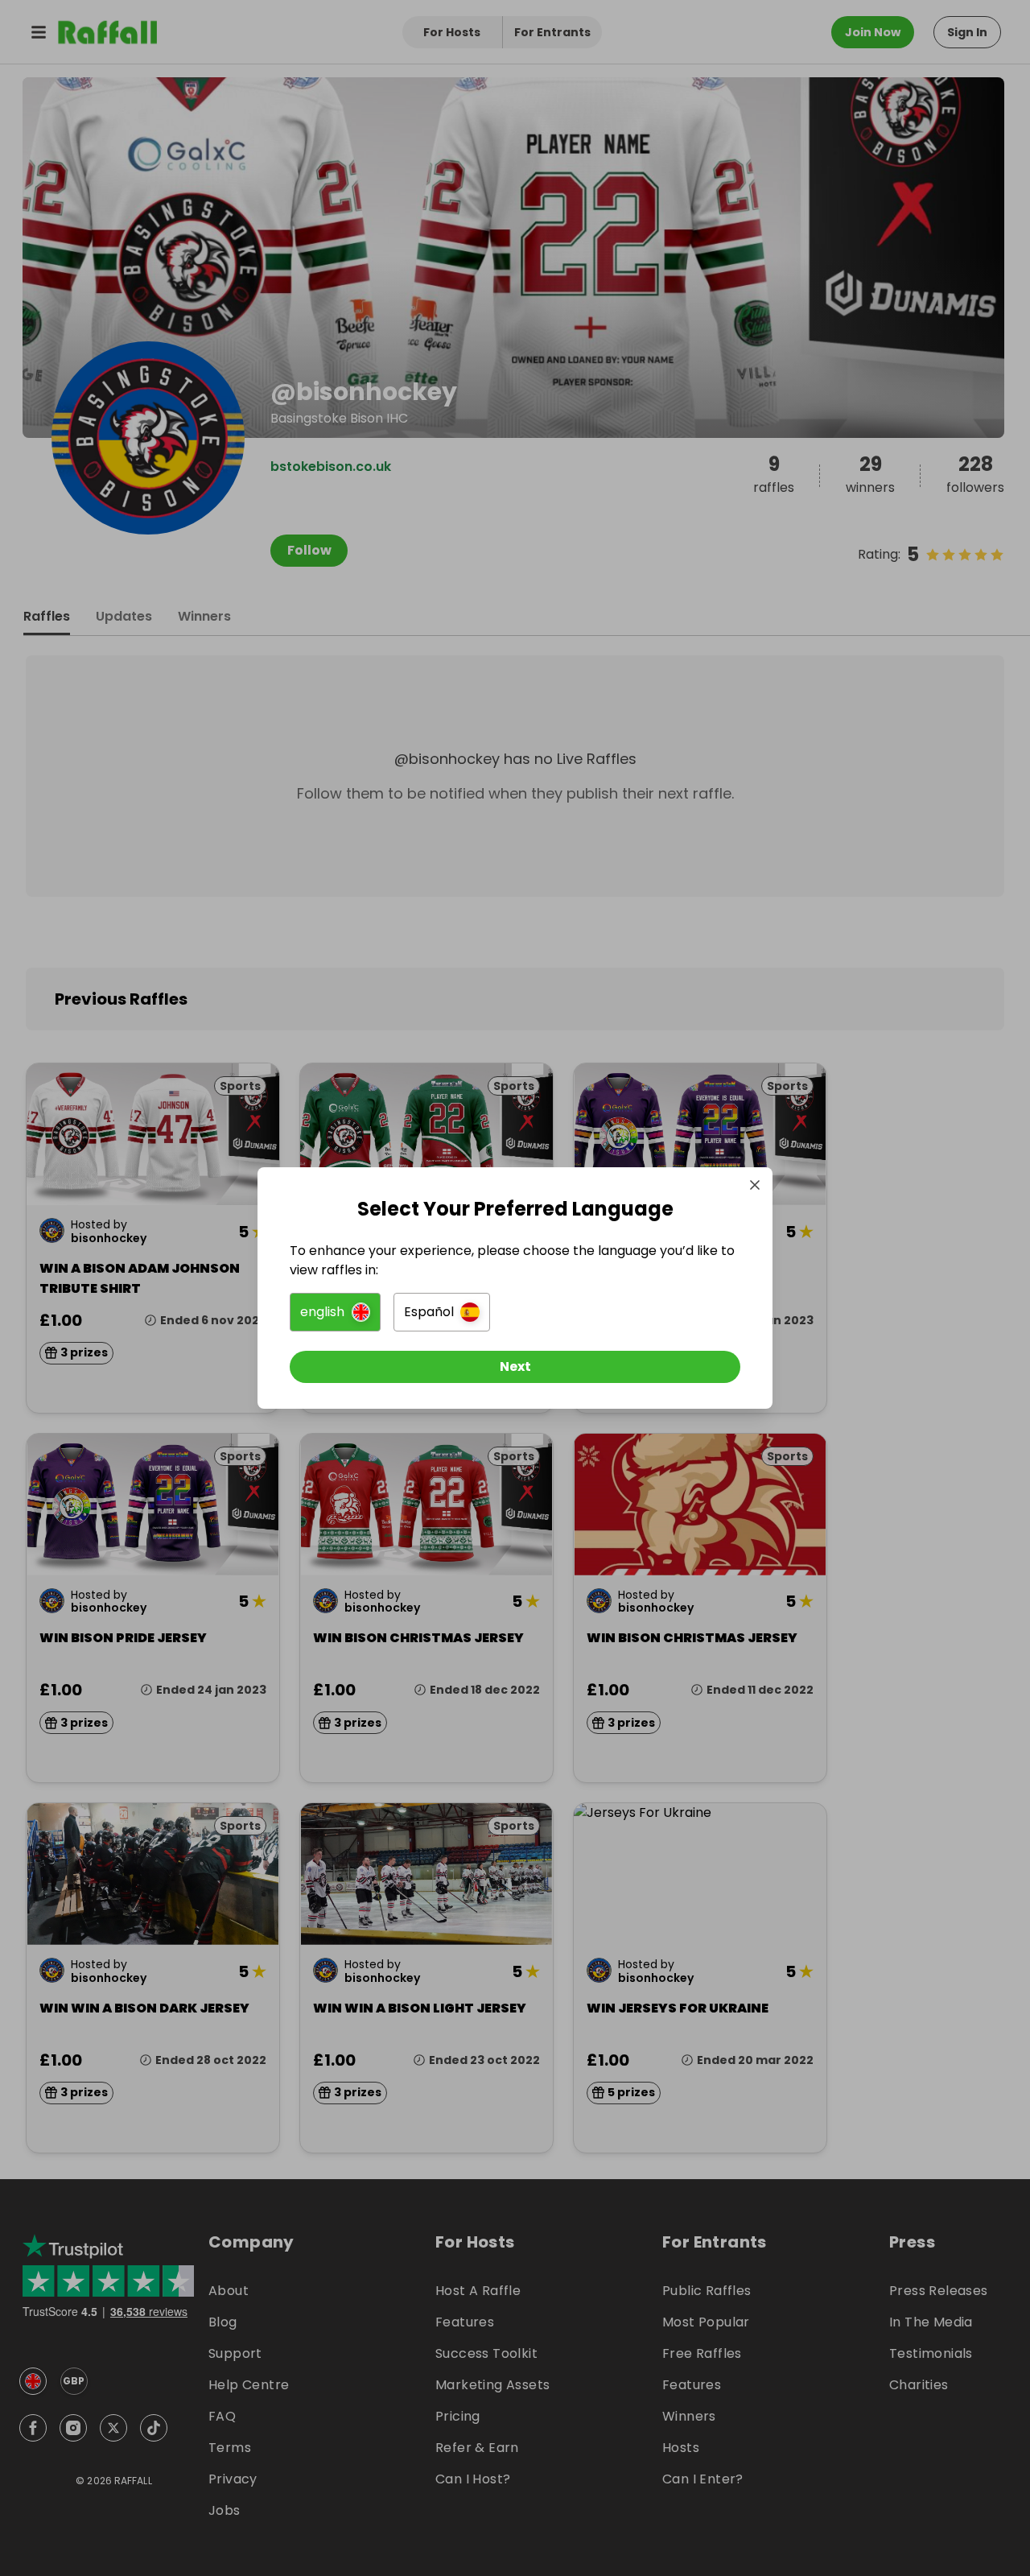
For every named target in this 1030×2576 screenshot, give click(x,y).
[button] (335, 1312)
